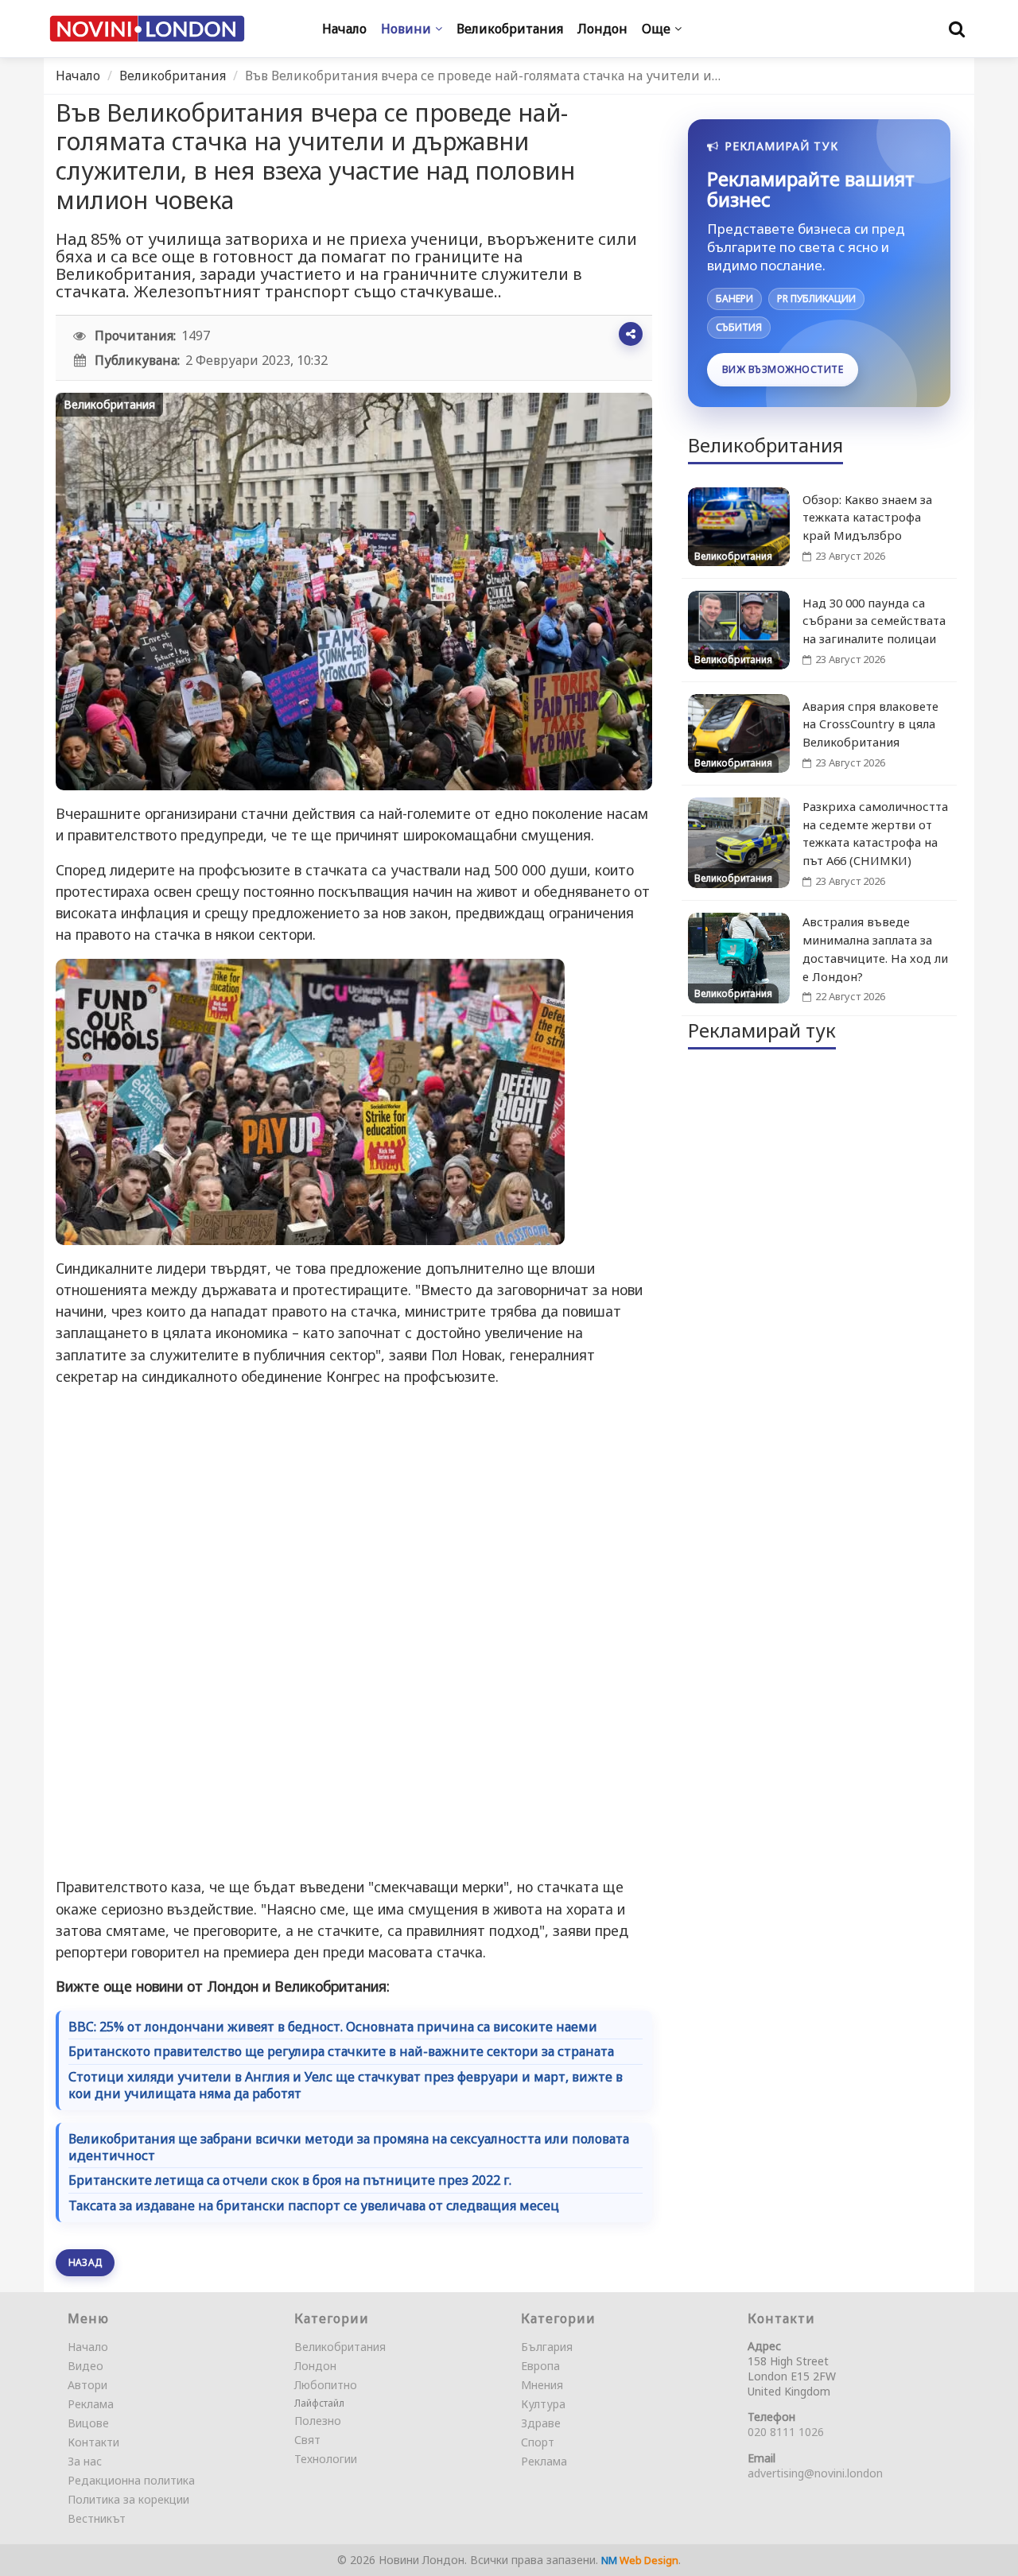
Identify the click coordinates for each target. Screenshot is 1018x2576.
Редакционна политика (131, 2480)
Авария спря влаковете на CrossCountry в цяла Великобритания (870, 724)
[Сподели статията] (631, 334)
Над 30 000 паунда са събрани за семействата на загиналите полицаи (874, 621)
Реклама (91, 2404)
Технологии (326, 2459)
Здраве (541, 2423)
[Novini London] (147, 29)
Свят (307, 2440)
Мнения (542, 2385)
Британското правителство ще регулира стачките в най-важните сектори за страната (341, 2052)
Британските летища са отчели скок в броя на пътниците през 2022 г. (290, 2180)
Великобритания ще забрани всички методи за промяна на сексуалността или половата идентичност (349, 2147)
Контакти (93, 2442)
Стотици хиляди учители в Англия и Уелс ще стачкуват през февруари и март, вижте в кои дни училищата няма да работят (346, 2085)
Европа (540, 2366)
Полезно (318, 2421)
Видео (85, 2366)
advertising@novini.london (815, 2473)
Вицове (88, 2423)
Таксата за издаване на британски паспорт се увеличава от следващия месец (314, 2206)
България (547, 2347)
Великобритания (173, 76)
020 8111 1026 (786, 2432)
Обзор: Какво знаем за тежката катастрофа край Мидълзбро (867, 518)
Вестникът (97, 2518)
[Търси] (957, 29)
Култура (543, 2404)
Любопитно (326, 2385)
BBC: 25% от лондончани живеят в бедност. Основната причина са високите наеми (333, 2027)
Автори (87, 2385)
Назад (85, 2262)
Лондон (233, 1986)
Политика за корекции (128, 2499)
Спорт (538, 2442)
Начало (78, 76)
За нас (85, 2461)
